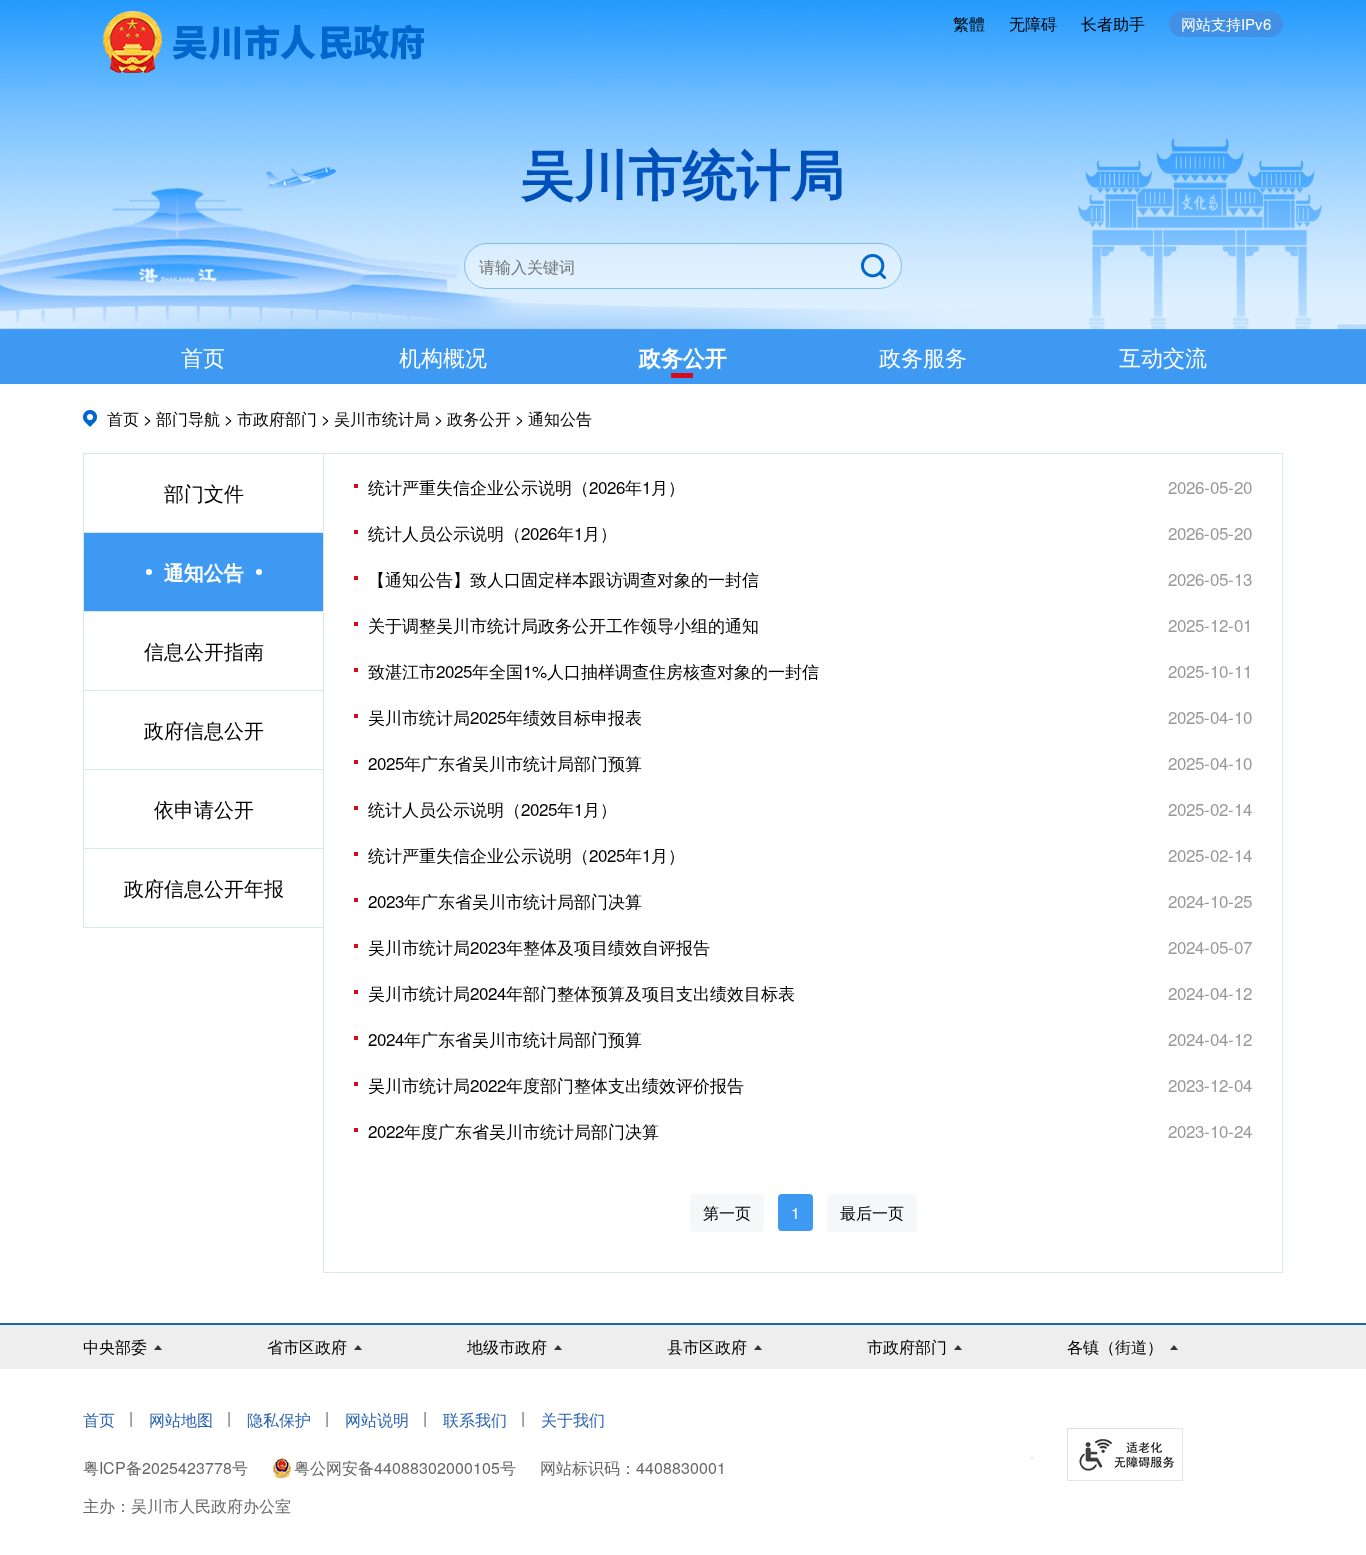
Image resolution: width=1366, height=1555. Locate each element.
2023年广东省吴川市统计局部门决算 (505, 900)
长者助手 (1113, 23)
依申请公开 (204, 808)
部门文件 (204, 492)
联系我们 (475, 1419)
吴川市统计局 (382, 418)
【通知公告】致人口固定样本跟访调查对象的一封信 (563, 578)
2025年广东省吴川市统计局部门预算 (505, 762)
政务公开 (683, 357)
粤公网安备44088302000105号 (405, 1467)
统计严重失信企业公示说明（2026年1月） (526, 486)
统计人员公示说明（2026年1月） (492, 532)
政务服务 (923, 356)
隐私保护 (279, 1419)
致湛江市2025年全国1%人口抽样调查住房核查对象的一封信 (593, 670)
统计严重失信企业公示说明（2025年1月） (526, 854)
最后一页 (872, 1212)
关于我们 (573, 1419)
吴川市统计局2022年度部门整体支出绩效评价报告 (556, 1084)
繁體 (969, 23)
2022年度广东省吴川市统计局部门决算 (513, 1130)
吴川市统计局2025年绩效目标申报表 (505, 716)
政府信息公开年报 (204, 887)
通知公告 (560, 418)
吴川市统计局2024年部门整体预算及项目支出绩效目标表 (581, 992)
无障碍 (1033, 23)
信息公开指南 (204, 650)
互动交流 (1163, 356)
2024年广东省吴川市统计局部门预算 (505, 1038)
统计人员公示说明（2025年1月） (492, 808)
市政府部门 (277, 418)
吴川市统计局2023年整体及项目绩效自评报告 (539, 946)
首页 (203, 356)
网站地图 (181, 1419)
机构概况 (443, 356)
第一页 (727, 1212)
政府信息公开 (204, 729)
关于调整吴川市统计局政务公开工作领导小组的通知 (563, 624)
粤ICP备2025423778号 (167, 1467)
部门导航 (188, 418)
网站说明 (377, 1419)
